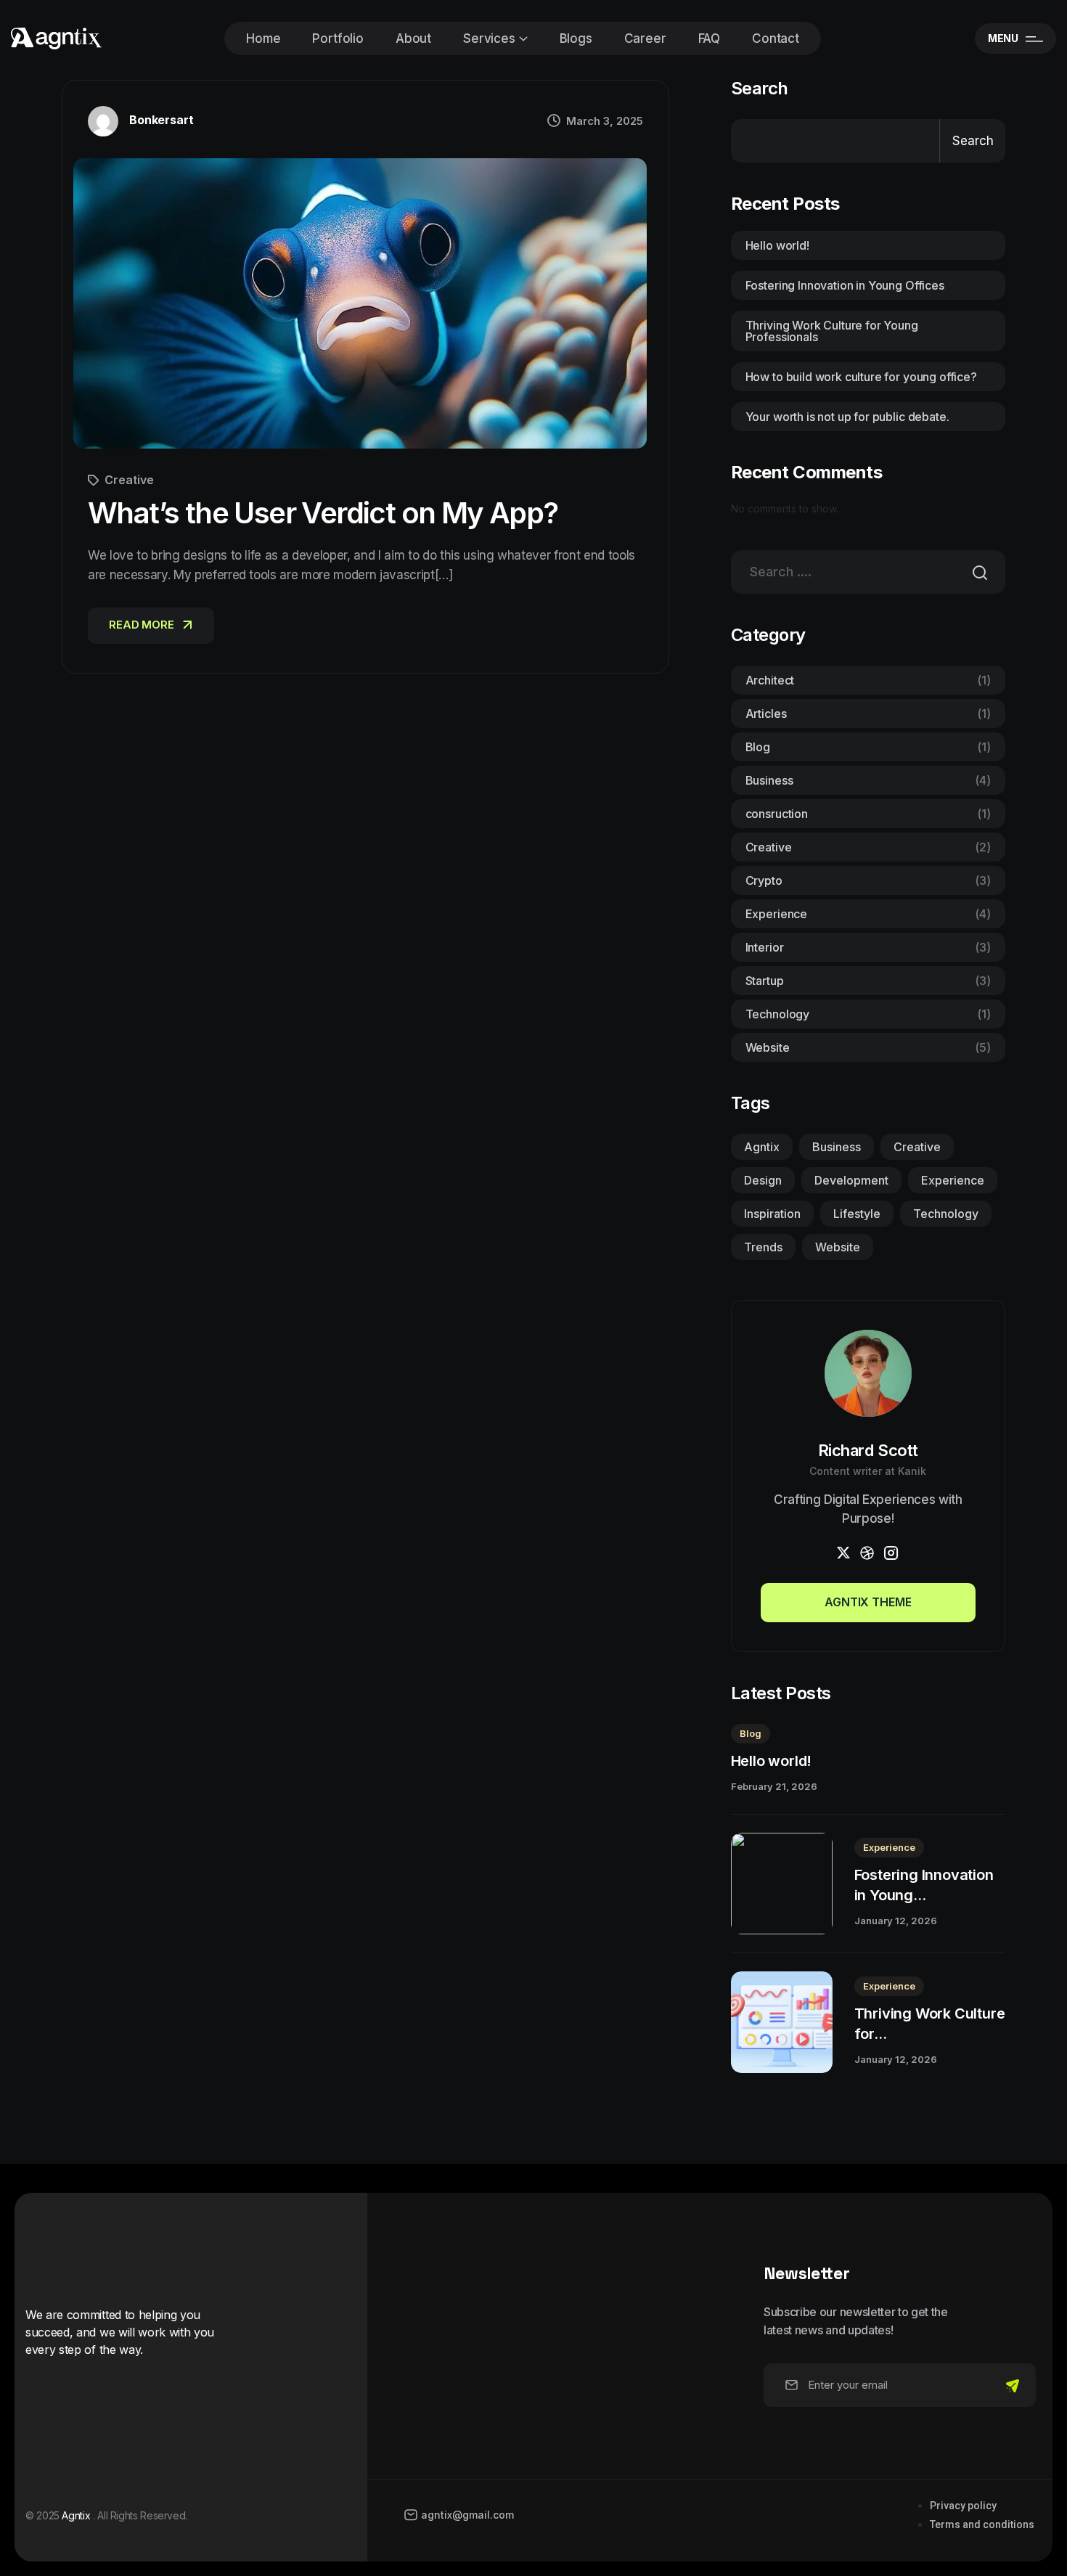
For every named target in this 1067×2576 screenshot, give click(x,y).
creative (917, 1147)
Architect (868, 680)
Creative (129, 480)
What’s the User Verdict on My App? (323, 513)
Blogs (576, 38)
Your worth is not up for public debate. (847, 417)
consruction (868, 814)
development (851, 1180)
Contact (776, 38)
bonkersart (161, 120)
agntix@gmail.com (467, 2515)
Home (263, 38)
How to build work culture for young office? (861, 377)
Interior (868, 947)
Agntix (762, 1147)
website (838, 1247)
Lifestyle (857, 1214)
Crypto (868, 880)
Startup (868, 981)
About (413, 38)
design (763, 1180)
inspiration (772, 1214)
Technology (868, 1014)
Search (760, 89)
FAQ (710, 38)
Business (868, 780)
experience (953, 1180)
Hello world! (777, 245)
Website (868, 1047)
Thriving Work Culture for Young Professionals (832, 331)
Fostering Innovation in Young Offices (845, 285)
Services (489, 38)
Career (645, 38)
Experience (868, 914)
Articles (868, 713)
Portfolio (338, 38)
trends (763, 1247)
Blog (868, 747)
